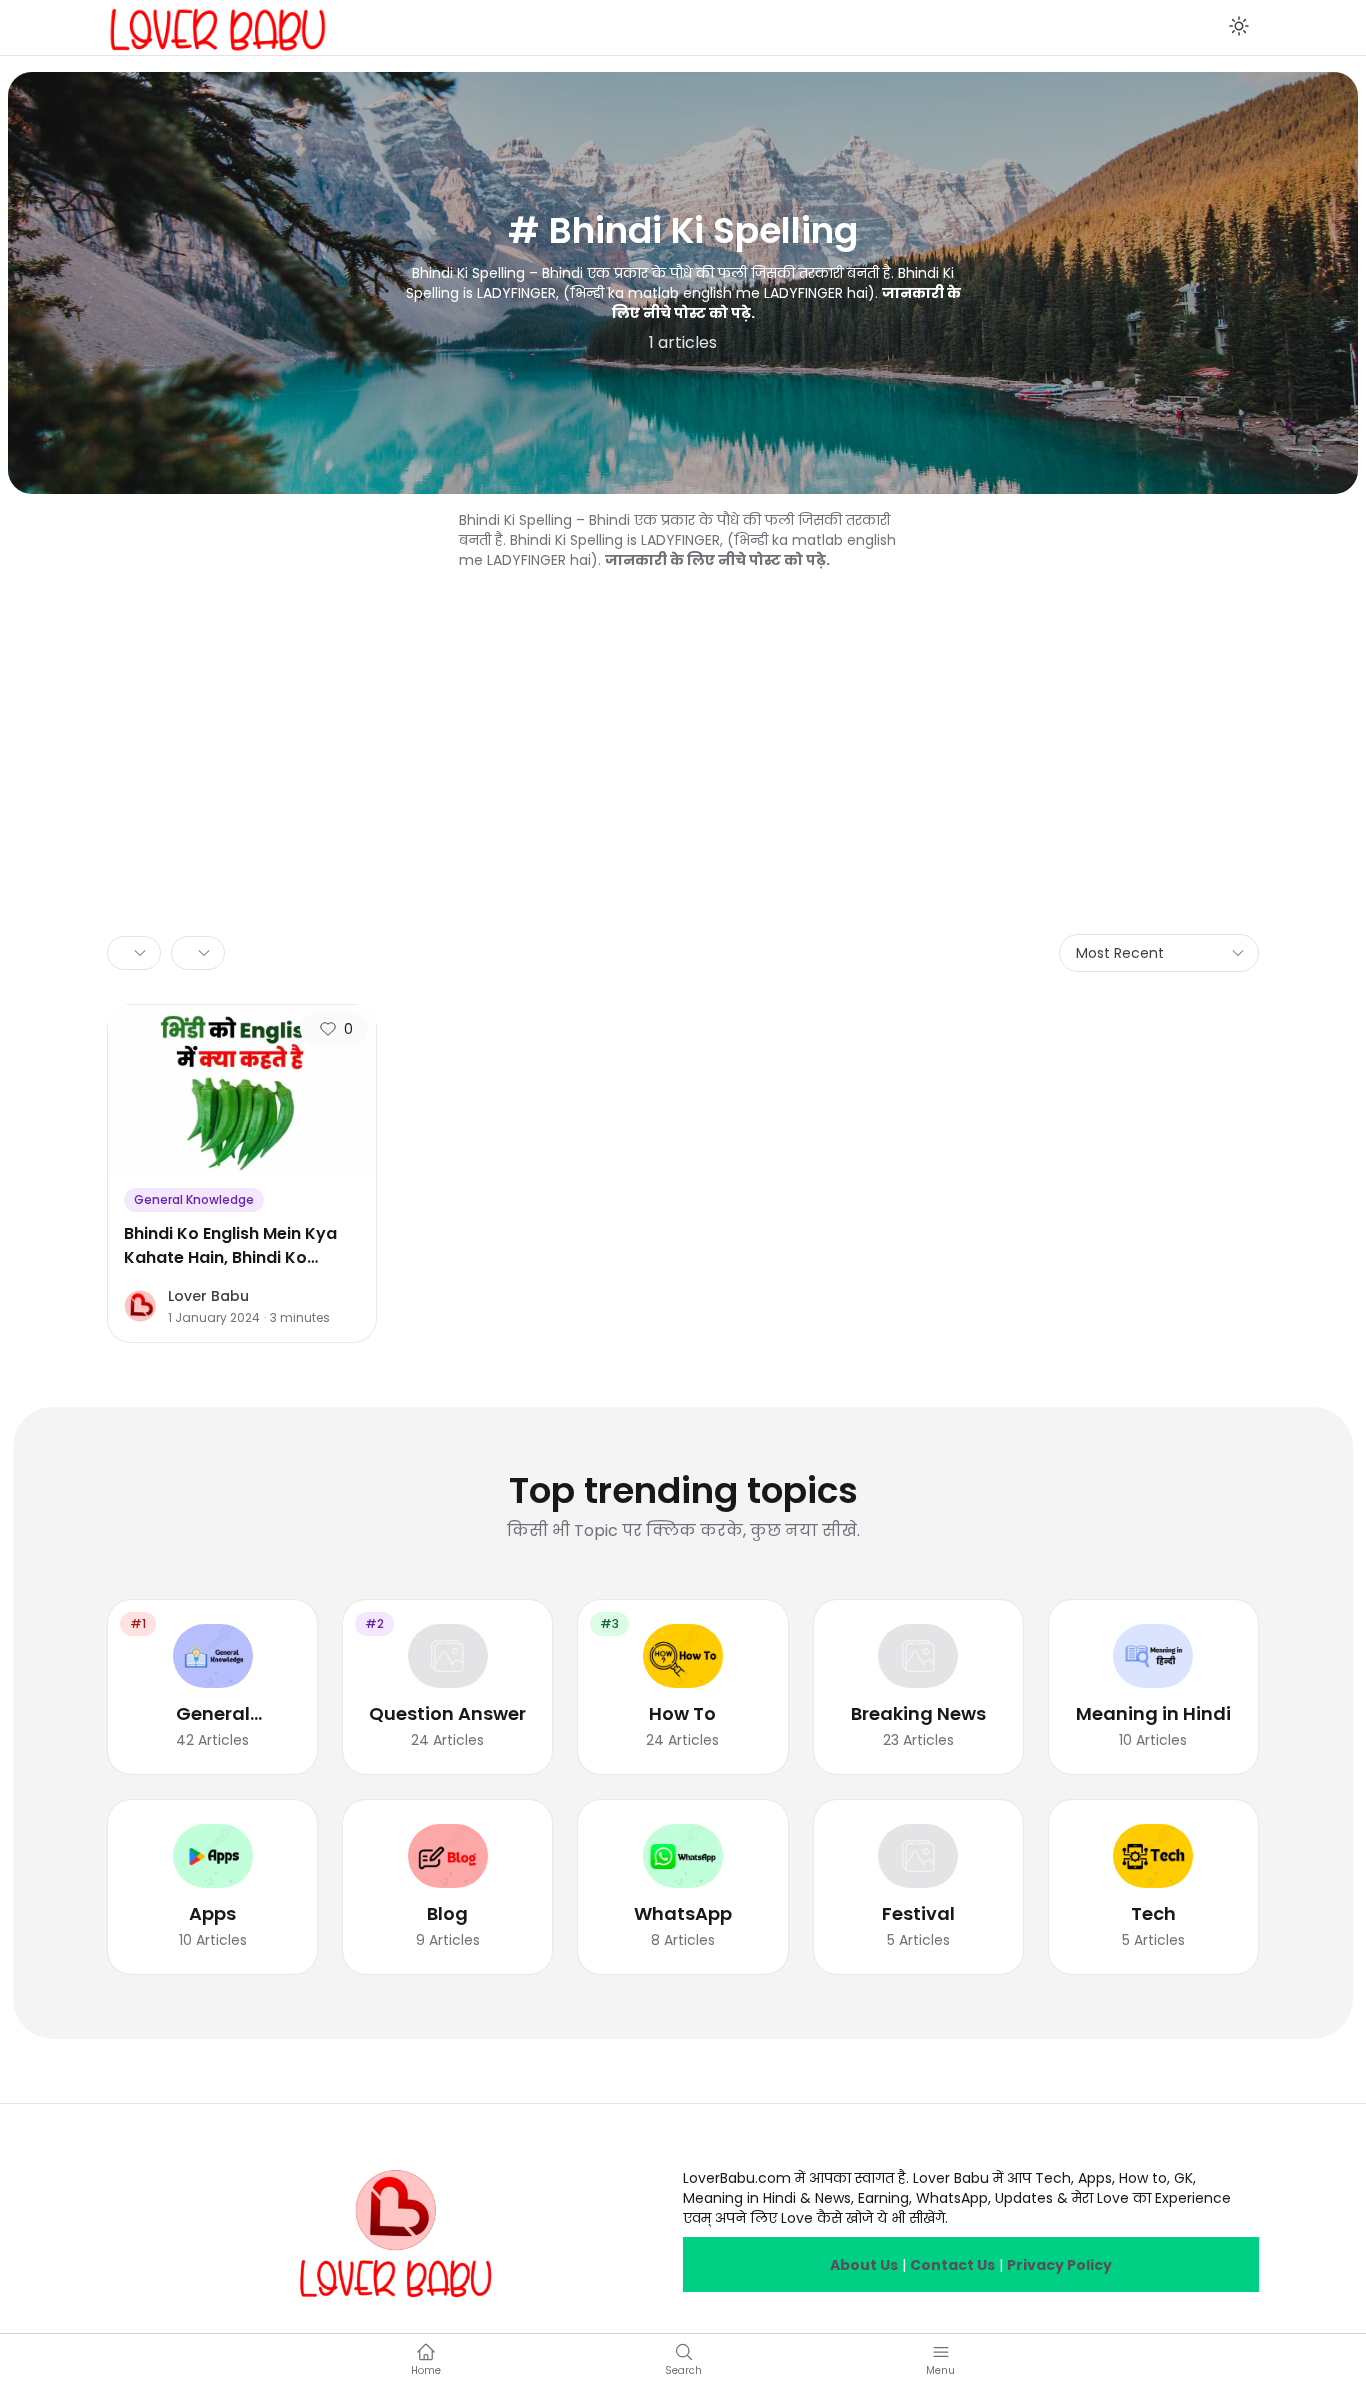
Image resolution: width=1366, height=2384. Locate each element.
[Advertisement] (683, 720)
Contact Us (952, 2265)
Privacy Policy (1059, 2265)
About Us (864, 2265)
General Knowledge (194, 1199)
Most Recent (1120, 953)
